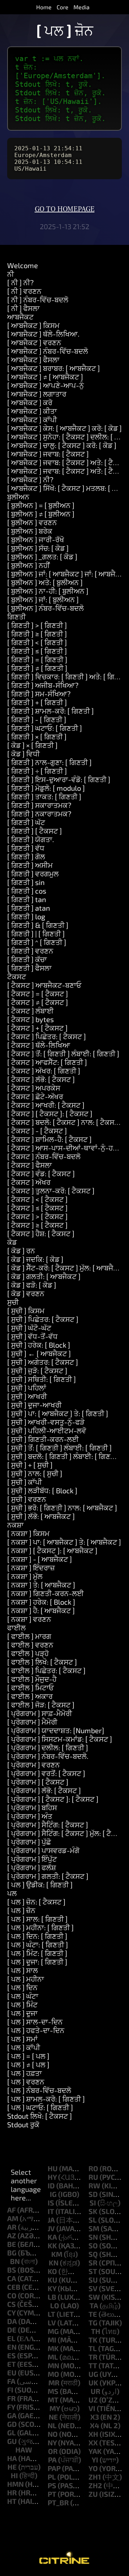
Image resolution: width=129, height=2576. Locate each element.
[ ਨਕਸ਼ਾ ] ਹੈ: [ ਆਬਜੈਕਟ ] (41, 1610)
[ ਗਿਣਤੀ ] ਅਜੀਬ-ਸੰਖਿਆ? (43, 685)
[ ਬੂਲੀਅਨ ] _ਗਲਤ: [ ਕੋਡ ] (42, 557)
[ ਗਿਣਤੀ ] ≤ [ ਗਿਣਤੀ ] (37, 651)
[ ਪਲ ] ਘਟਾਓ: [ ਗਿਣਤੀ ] (40, 2107)
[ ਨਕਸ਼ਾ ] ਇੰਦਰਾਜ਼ (31, 1568)
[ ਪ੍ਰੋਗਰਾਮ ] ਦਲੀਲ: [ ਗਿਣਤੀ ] (48, 1747)
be (12, 2244)
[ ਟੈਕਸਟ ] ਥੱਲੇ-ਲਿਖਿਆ (39, 1045)
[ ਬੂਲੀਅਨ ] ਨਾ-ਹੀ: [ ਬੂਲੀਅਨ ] (48, 591)
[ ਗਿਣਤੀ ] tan (27, 899)
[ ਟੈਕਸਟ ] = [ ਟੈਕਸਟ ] (38, 993)
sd (93, 2194)
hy (52, 2177)
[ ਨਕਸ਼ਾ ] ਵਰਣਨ (29, 1619)
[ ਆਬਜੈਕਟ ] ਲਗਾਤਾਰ (37, 394)
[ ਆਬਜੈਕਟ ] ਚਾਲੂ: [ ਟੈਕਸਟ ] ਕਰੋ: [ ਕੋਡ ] (62, 445)
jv (51, 2228)
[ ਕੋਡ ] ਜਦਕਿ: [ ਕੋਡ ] (35, 1259)
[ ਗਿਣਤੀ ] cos (27, 891)
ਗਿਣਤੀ (16, 617)
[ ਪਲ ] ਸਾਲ (23, 1970)
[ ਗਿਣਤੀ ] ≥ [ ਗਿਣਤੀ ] (37, 634)
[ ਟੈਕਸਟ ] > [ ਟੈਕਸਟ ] (37, 1216)
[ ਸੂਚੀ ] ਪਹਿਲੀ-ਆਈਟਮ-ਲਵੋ (47, 1430)
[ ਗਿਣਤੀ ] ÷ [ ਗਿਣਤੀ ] (37, 771)
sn (93, 2237)
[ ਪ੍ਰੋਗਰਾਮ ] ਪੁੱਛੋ (29, 1842)
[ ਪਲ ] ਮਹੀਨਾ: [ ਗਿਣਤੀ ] (40, 1927)
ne (53, 2417)
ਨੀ (11, 274)
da (12, 2321)
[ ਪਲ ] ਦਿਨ (22, 1987)
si (93, 2203)
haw (24, 2450)
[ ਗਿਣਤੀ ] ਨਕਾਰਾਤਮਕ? (39, 814)
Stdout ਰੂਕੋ (23, 2124)
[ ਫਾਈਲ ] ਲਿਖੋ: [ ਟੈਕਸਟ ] (42, 1662)
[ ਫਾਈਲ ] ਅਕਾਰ (30, 1696)
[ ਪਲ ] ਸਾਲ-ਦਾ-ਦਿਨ (35, 2022)
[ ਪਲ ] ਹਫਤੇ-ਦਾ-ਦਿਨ (36, 2030)
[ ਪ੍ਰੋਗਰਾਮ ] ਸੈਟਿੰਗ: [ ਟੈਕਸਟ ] (48, 1825)
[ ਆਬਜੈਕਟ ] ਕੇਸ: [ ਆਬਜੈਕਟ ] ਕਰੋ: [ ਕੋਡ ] (64, 428)
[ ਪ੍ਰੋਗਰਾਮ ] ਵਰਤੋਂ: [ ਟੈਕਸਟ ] (46, 1773)
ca (12, 2278)
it (51, 2211)
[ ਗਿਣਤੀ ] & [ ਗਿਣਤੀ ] (38, 925)
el (11, 2338)
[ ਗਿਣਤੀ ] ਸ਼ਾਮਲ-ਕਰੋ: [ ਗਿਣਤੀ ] (51, 711)
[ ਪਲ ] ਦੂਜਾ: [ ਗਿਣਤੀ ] (37, 1962)
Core (63, 7)
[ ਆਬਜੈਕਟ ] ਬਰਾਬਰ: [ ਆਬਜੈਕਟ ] (54, 368)
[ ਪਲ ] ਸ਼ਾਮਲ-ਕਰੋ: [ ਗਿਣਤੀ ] (46, 2099)
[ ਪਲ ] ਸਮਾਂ (22, 2039)
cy (11, 2313)
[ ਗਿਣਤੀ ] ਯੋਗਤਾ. (31, 839)
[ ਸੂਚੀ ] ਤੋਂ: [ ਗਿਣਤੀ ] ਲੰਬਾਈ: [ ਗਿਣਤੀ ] (59, 1448)
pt (52, 2494)
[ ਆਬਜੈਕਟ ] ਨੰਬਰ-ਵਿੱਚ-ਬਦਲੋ (48, 351)
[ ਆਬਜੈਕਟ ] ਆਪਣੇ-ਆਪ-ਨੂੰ (46, 385)
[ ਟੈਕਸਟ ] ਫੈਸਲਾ (30, 1165)
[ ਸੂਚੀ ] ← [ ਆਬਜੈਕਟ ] (39, 1353)
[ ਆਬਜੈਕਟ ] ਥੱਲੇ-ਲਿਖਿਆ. (43, 334)
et (11, 2364)
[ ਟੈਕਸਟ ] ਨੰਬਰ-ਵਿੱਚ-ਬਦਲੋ (44, 1156)
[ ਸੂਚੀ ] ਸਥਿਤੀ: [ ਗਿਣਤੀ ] (42, 1379)
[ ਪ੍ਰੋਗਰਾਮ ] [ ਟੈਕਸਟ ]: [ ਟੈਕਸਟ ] (53, 1799)
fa (11, 2381)
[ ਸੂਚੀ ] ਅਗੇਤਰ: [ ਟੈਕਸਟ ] (43, 1362)
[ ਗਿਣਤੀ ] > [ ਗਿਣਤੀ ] (37, 625)
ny (52, 2442)
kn (54, 2263)
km (57, 2254)
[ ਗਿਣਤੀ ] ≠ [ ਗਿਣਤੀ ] (37, 668)
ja (51, 2220)
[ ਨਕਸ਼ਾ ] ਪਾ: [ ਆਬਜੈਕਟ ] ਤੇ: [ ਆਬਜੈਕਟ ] (64, 1542)
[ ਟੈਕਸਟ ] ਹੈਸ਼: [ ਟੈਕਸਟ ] (41, 1233)
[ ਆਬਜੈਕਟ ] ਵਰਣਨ (34, 342)
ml (53, 2357)
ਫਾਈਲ (16, 1627)
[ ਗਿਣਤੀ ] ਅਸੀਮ (30, 865)
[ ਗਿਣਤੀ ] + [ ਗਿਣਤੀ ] (37, 702)
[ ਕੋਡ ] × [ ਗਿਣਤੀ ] (32, 745)
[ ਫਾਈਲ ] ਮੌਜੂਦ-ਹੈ (32, 1679)
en (12, 2347)
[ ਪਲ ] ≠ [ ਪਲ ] (28, 2064)
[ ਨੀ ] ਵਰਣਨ (24, 291)
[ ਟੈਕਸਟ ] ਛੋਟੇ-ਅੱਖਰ (35, 1096)
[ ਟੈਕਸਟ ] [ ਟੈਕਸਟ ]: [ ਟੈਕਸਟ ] (50, 1113)
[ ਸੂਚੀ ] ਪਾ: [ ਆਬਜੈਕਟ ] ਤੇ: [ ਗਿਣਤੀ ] (58, 1413)
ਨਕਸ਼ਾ (15, 1525)
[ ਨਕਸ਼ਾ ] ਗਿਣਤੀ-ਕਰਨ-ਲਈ (46, 1593)
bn (15, 2261)
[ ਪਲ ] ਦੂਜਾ (22, 2013)
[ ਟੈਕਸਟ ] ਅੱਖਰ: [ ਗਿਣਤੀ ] (44, 1071)
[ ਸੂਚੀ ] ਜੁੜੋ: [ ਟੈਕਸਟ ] (37, 1370)
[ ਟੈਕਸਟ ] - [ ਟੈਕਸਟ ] (37, 1131)
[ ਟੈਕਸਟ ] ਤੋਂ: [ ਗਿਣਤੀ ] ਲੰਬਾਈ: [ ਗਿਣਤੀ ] (63, 1053)
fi (10, 2390)
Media (82, 7)
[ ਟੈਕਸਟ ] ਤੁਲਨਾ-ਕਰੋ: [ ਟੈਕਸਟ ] (51, 1191)
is (51, 2203)
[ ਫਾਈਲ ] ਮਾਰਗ (29, 1636)
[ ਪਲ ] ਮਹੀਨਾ (26, 1979)
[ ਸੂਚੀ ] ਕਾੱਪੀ (25, 1482)
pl (52, 2477)
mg (53, 2331)
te (93, 2314)
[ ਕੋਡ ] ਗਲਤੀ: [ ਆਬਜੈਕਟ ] (44, 1276)
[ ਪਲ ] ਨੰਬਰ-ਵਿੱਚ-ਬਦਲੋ (39, 2090)
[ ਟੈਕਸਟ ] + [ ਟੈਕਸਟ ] (37, 1028)
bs (12, 2270)
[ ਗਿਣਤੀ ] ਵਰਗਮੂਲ (33, 874)
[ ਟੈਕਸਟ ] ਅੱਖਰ (29, 1182)
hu (53, 2168)
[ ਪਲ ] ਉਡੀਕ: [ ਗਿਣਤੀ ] (40, 1885)
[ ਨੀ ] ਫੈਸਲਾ (23, 308)
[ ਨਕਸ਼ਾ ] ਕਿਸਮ (28, 1533)
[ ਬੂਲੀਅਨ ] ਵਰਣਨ (32, 522)
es (11, 2355)
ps (52, 2485)
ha (12, 2458)
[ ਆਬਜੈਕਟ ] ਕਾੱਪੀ (32, 419)
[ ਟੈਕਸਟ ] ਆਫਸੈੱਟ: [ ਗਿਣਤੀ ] (47, 1062)
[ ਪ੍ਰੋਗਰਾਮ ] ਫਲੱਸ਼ (32, 1867)
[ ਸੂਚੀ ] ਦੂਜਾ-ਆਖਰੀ (34, 1405)
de (12, 2330)
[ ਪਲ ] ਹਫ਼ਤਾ (25, 2073)
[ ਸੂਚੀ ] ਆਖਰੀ (27, 1396)
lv (52, 2323)
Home (44, 7)
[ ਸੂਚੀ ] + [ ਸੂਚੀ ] (30, 1465)
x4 (95, 2425)
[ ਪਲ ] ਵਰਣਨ (26, 2082)
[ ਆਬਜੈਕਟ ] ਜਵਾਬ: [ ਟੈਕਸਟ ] (48, 454)
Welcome (23, 265)
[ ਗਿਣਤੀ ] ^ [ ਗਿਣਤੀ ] (37, 942)
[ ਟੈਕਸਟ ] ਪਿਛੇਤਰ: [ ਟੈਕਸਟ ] (47, 1036)
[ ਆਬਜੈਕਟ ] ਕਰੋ (30, 402)
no (53, 2434)
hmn (15, 2484)
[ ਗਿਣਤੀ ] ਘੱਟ (26, 822)
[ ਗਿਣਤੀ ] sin (26, 882)
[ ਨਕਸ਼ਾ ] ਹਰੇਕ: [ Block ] (41, 1602)
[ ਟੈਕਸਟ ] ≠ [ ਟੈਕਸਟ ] (38, 1002)
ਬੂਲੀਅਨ (18, 497)
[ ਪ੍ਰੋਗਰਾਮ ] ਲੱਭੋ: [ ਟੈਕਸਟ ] (44, 1790)
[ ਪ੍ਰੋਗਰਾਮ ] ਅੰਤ (30, 1816)
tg (93, 2323)
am (13, 2218)
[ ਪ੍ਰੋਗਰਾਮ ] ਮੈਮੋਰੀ (32, 1722)
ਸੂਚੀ (13, 1302)
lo (55, 2305)
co (12, 2295)
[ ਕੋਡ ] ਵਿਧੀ (23, 754)
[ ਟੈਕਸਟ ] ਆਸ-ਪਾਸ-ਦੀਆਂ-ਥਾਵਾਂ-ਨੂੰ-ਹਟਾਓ (66, 1148)
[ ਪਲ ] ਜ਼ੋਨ (21, 1910)
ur (95, 2391)
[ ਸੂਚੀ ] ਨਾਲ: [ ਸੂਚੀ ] (35, 1473)
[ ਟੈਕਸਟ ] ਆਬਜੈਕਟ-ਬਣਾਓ (44, 985)
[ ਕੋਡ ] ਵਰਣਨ (26, 1293)
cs (11, 2304)
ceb (14, 2287)
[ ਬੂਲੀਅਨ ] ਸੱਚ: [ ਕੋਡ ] (38, 548)
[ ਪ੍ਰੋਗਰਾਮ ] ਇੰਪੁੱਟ (32, 1859)
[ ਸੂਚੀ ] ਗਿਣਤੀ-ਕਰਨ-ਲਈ (43, 1439)
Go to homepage (65, 209)
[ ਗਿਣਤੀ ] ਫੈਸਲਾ (29, 968)
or (53, 2451)
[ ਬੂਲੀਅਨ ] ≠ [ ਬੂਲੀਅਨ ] (41, 514)
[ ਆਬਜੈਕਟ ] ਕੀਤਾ (32, 411)
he (12, 2467)
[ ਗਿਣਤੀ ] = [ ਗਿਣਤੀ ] (37, 659)
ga (12, 2415)
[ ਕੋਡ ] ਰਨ (21, 1251)
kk (52, 2245)
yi (95, 2460)
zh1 (95, 2477)
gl (11, 2432)
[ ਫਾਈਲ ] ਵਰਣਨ (30, 1645)
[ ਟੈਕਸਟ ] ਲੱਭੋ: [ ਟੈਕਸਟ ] (41, 1079)
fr (11, 2398)
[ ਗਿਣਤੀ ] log (26, 916)
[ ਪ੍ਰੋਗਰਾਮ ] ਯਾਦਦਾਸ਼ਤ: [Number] (56, 1730)
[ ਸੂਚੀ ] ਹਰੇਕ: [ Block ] (39, 1345)
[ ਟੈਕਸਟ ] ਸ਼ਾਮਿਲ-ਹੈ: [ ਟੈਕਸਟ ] (49, 1139)
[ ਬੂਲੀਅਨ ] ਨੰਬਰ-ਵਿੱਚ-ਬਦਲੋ (46, 608)
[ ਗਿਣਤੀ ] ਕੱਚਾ (27, 959)
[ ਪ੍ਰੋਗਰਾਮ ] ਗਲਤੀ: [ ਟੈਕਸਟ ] (48, 1876)
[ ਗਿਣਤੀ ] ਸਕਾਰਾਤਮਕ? (39, 805)
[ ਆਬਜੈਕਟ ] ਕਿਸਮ (33, 325)
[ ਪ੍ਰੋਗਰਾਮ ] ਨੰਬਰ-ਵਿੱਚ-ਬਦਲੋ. (48, 1756)
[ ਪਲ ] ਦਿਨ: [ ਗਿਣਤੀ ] (37, 1936)
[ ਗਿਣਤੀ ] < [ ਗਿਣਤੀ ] (37, 642)
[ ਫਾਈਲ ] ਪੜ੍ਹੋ (28, 1653)
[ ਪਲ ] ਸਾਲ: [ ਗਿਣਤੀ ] (37, 1919)
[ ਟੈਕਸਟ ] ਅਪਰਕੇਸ (34, 1088)
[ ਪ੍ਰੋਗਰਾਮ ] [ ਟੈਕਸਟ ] (38, 1782)
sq (93, 2254)
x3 (95, 2417)
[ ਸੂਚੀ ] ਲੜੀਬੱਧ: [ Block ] (42, 1490)
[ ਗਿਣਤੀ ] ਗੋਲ (26, 856)
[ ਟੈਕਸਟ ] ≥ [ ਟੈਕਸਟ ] (37, 1225)
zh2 (95, 2485)
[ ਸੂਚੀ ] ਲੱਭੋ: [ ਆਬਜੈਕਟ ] (41, 1516)
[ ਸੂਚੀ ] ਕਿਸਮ (26, 1310)
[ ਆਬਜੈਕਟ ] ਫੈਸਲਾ (33, 359)
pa (52, 2460)
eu (12, 2373)
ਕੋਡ (12, 1242)
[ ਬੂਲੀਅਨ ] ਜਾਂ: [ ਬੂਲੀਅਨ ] (43, 599)
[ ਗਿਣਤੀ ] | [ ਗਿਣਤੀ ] (36, 934)
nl (52, 2425)
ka (52, 2237)
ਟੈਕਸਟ (17, 976)
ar (12, 2227)
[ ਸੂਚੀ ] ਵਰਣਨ (27, 1499)
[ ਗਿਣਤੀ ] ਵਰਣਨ (30, 951)
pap (54, 2468)
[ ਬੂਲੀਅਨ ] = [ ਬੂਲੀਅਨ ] (41, 505)
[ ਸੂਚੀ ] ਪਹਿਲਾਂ (27, 1388)
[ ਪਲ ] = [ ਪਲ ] (28, 2056)
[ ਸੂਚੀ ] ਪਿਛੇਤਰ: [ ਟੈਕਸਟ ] (43, 1319)
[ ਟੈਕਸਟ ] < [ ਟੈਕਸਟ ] (37, 1199)
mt (53, 2400)
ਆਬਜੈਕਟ (20, 317)
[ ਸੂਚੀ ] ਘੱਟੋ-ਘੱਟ (29, 1328)
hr (12, 2492)
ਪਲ (12, 1893)
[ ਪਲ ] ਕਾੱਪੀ (24, 2047)
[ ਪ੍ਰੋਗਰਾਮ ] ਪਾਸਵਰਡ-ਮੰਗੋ (43, 1850)
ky (52, 2288)
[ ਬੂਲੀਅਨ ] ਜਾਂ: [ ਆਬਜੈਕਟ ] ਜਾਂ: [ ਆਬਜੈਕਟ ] (68, 574)
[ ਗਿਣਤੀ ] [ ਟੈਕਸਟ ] (35, 831)
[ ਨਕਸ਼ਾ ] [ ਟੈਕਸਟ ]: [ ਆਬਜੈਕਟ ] (52, 1550)
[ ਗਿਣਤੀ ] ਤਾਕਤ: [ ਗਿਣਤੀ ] (44, 796)
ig (53, 2194)
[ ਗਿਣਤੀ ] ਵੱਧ (26, 848)
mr (54, 2383)
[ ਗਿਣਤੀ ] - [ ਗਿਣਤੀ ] (37, 719)
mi (52, 2340)
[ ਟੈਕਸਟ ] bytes (30, 1019)
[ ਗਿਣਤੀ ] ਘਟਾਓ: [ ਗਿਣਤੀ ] (45, 728)
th (96, 2331)
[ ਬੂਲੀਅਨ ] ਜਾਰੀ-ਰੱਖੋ (36, 539)
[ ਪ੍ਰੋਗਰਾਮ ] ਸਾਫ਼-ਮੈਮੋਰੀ (40, 1713)
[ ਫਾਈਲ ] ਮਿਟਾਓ (30, 1687)
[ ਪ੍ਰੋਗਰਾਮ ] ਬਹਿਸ (32, 1807)
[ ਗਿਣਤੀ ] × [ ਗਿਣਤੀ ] (37, 736)
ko (52, 2271)
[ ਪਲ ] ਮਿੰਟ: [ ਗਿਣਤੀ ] (37, 1953)
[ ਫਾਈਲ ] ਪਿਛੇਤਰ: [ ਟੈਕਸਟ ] (46, 1670)
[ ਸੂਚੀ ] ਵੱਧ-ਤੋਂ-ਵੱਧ (32, 1336)
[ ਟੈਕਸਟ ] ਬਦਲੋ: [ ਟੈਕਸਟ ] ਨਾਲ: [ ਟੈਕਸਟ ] (65, 1122)
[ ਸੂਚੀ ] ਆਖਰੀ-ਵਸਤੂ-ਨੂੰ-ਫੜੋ (46, 1422)
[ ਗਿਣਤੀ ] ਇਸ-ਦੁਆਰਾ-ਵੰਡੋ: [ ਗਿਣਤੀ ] (59, 779)
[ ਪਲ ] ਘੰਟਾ (23, 1996)
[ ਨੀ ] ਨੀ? (20, 282)
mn (53, 2365)
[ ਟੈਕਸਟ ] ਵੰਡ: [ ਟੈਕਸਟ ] (41, 1173)
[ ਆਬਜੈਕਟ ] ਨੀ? (30, 479)
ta (94, 2305)
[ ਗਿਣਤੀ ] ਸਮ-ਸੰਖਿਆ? (39, 694)
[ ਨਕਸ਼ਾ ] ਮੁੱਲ (25, 1576)
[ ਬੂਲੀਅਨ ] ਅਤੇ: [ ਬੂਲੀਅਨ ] (45, 582)
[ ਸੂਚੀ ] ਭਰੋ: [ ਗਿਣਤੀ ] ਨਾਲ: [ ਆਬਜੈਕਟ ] (62, 1508)
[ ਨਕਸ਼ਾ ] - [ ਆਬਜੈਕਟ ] (40, 1559)
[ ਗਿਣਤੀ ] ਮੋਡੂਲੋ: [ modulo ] (46, 788)
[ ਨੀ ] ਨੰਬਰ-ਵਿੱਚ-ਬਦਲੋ (38, 300)
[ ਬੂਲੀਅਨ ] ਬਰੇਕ (30, 531)
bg (12, 2253)
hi (14, 2475)
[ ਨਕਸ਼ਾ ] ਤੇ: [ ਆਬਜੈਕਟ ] (41, 1585)
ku (52, 2280)
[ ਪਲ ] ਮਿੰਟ (22, 2004)
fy (11, 2407)
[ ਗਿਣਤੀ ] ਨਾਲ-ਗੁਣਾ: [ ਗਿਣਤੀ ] (49, 762)
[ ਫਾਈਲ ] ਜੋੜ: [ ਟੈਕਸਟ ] (41, 1705)
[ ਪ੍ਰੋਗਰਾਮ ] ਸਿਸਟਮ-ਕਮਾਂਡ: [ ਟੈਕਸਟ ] (60, 1739)
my (55, 2408)
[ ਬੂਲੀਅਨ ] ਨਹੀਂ (28, 565)
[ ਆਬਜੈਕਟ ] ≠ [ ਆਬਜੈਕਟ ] (45, 377)
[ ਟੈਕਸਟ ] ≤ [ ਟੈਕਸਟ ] (37, 1208)
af (11, 2210)
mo (53, 2374)
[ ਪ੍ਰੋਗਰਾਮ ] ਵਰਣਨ (34, 1765)
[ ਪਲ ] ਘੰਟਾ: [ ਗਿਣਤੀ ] (38, 1944)
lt (51, 2314)
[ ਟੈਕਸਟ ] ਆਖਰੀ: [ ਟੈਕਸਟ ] (46, 1105)
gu (12, 2441)
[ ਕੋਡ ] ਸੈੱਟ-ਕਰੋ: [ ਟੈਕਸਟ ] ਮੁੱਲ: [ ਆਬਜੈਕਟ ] (67, 1268)
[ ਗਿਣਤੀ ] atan (29, 908)
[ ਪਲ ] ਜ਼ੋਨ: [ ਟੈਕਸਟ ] (36, 1902)
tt (93, 2365)
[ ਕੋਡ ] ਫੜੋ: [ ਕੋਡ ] (32, 1285)
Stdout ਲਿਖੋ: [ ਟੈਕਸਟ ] (40, 2116)
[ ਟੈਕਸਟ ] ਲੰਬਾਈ (30, 1011)
